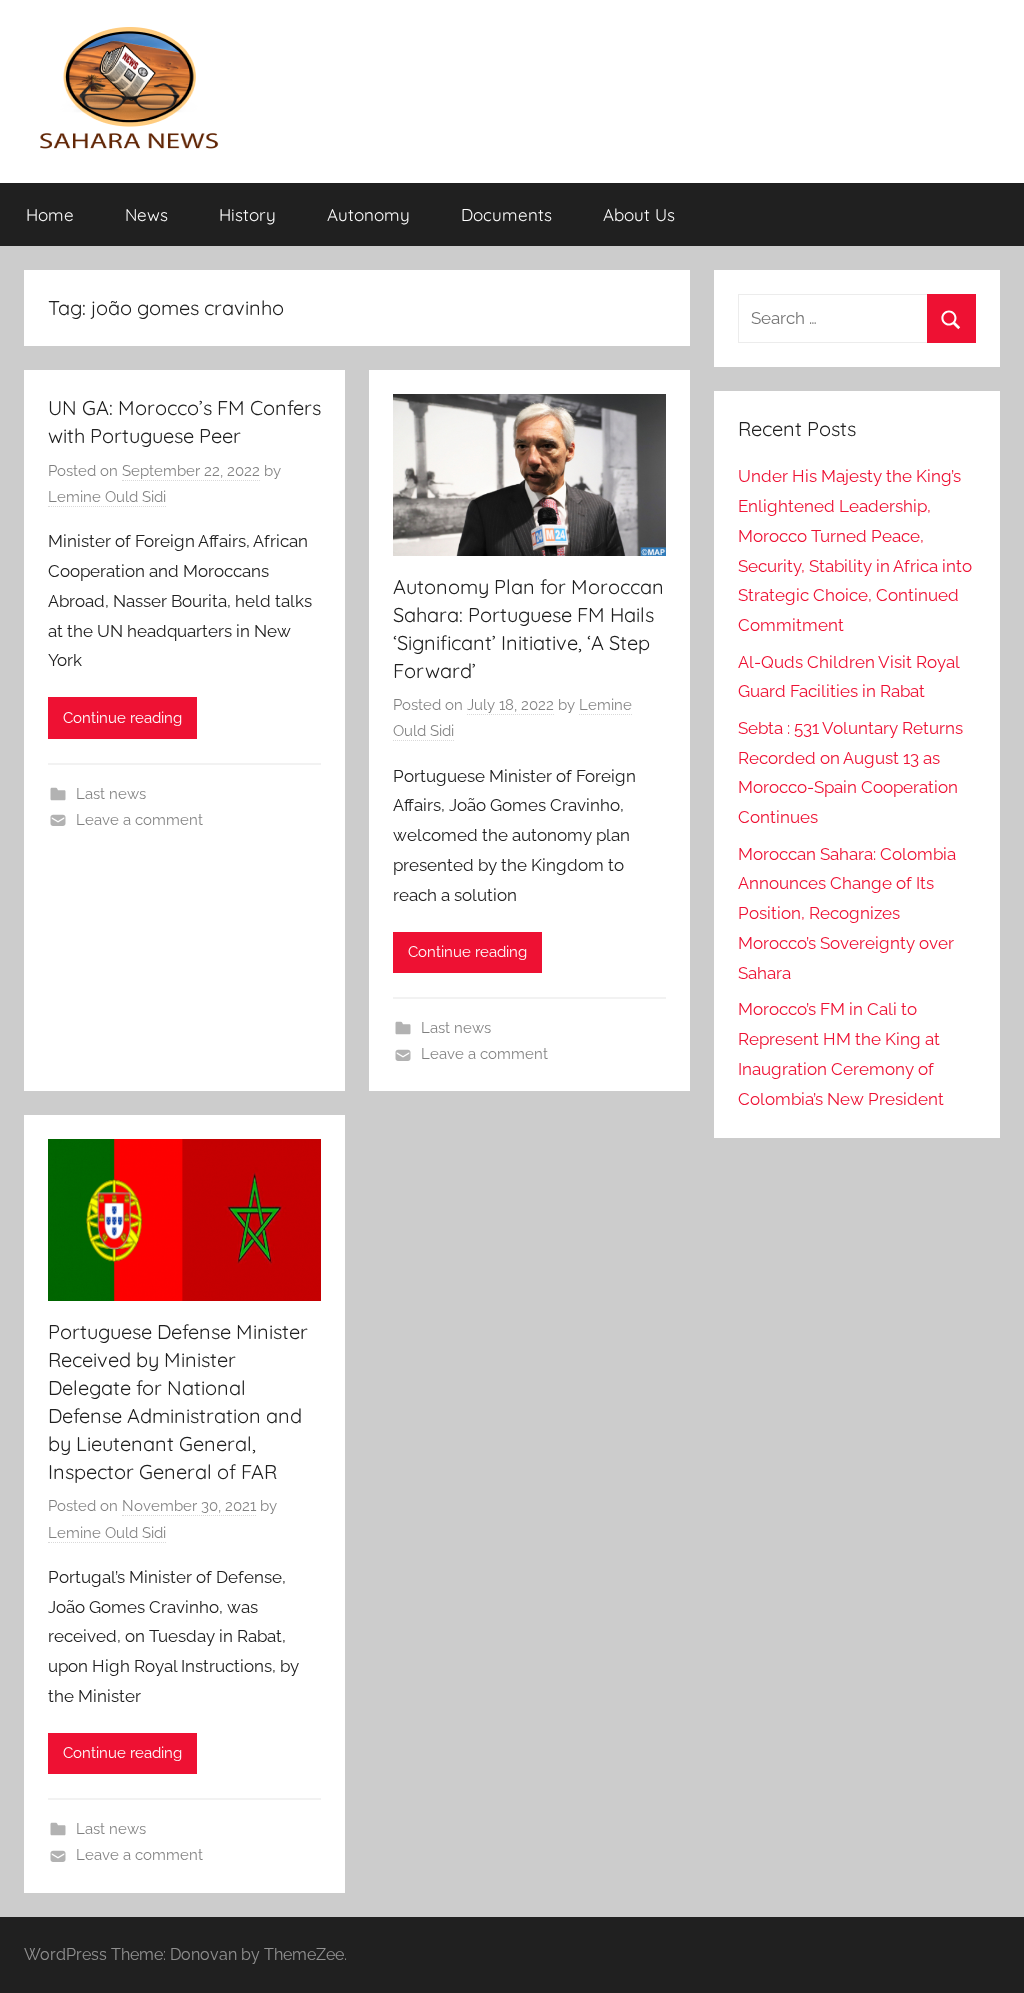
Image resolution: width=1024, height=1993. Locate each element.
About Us (639, 214)
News (146, 214)
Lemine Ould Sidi (107, 497)
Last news (111, 794)
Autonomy (368, 214)
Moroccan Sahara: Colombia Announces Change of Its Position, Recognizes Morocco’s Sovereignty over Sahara (847, 913)
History (247, 214)
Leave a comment (139, 820)
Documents (506, 214)
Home (50, 214)
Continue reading (122, 718)
